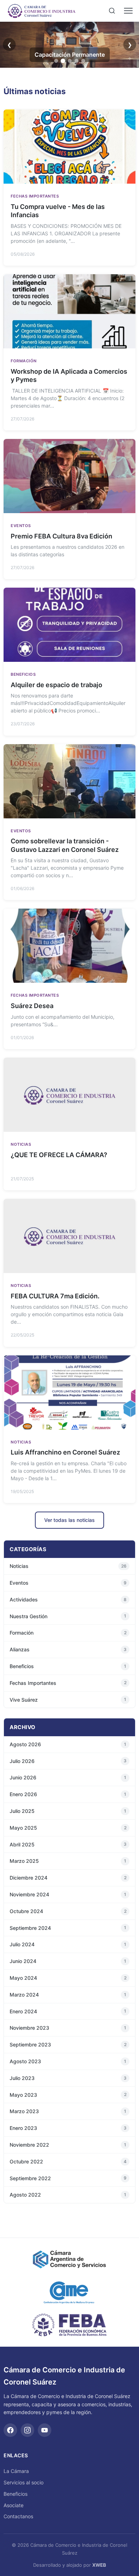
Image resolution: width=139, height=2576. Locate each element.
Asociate (14, 2505)
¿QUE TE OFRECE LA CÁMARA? (59, 1155)
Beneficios (16, 2494)
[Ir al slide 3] (70, 61)
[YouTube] (45, 2430)
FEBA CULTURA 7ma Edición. (55, 1296)
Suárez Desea (32, 1006)
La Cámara (16, 2471)
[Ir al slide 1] (56, 61)
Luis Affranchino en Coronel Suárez (65, 1452)
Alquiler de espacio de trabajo (56, 685)
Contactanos (18, 2516)
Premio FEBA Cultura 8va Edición (61, 536)
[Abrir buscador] (112, 11)
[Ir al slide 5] (83, 61)
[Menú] (128, 11)
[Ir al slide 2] (63, 61)
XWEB (99, 2565)
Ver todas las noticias (69, 1520)
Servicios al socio (24, 2482)
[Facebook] (10, 2430)
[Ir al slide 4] (76, 61)
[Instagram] (27, 2430)
